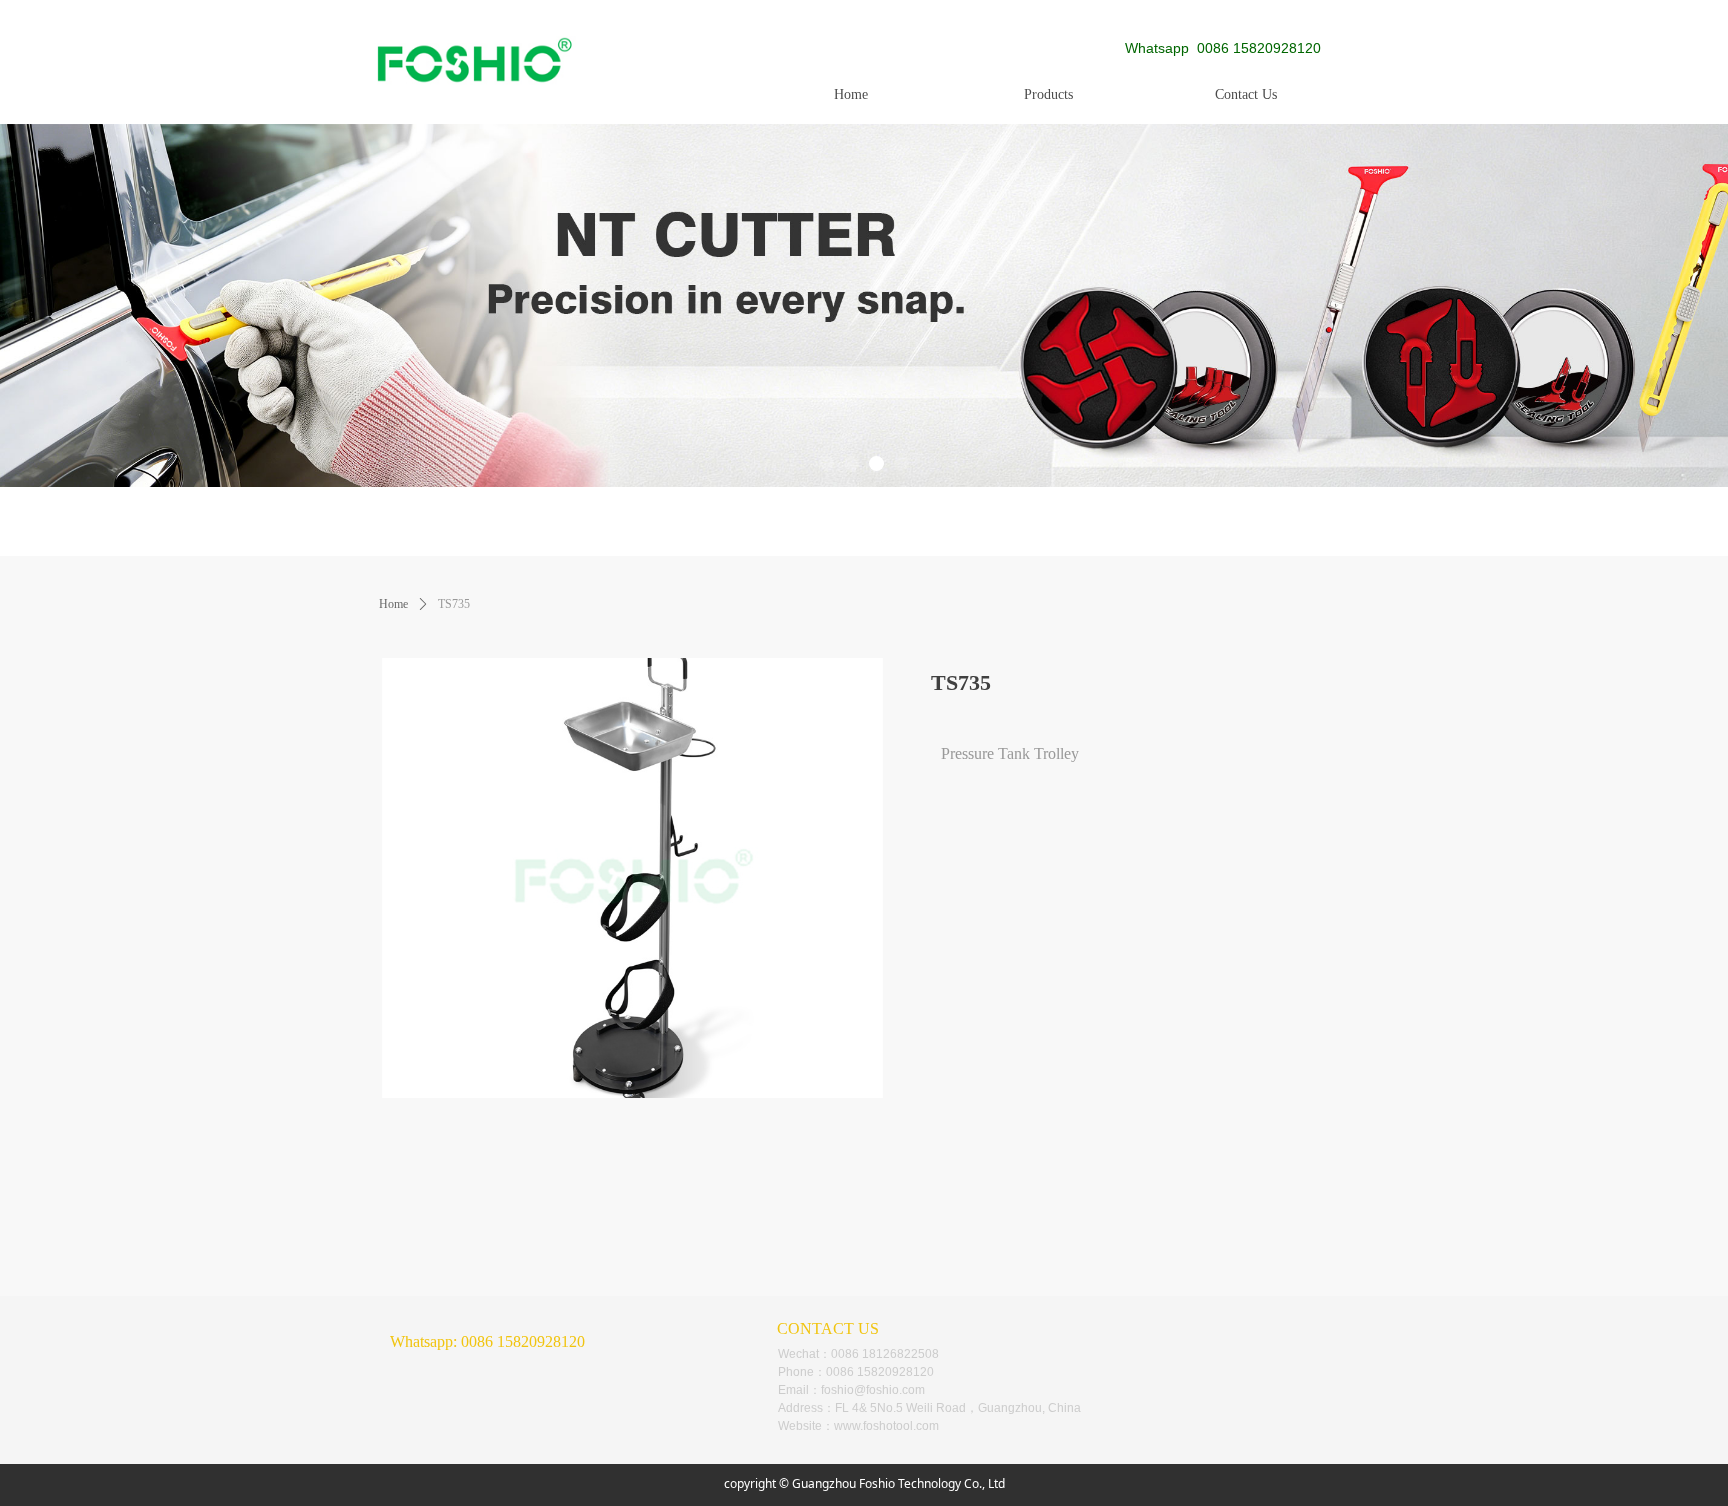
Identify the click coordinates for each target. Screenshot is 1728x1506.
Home (393, 604)
